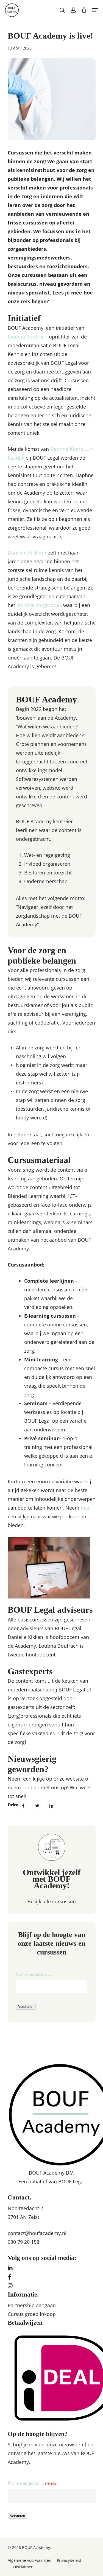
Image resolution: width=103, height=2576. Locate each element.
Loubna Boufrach (28, 337)
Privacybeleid (69, 2560)
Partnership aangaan (32, 2305)
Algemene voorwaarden (30, 2560)
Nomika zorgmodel (39, 605)
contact (31, 1787)
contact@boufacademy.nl (37, 2233)
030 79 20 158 (23, 2242)
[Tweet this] (37, 1805)
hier (85, 1508)
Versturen (26, 2007)
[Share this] (23, 1805)
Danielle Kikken (25, 553)
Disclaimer (23, 2567)
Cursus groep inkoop (32, 2314)
